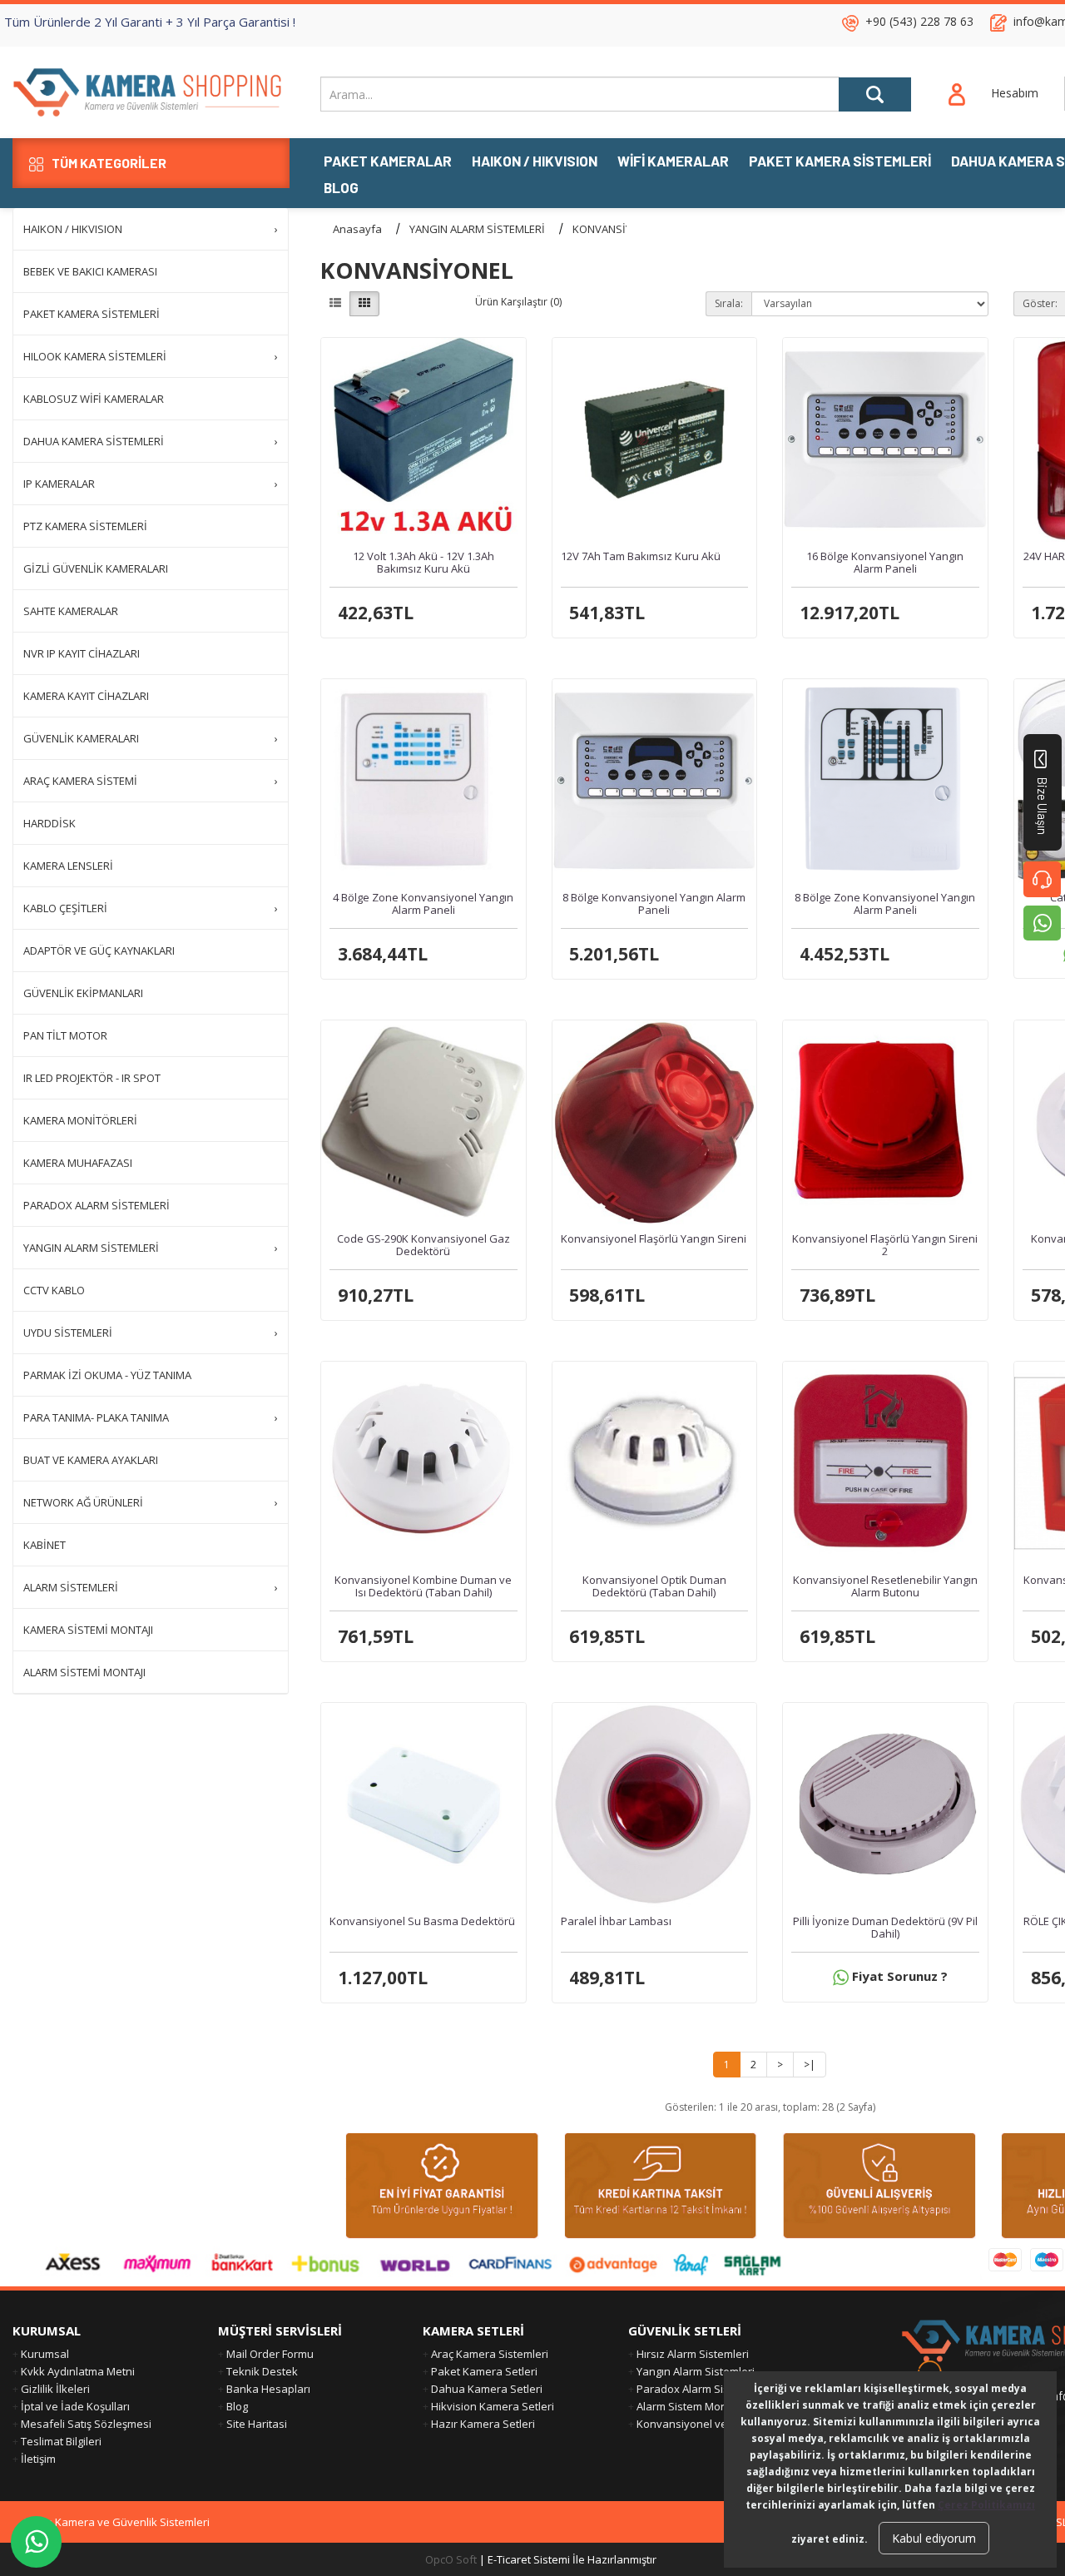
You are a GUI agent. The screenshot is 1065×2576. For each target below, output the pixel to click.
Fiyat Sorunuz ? (898, 1976)
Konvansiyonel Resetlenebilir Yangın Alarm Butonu (885, 1586)
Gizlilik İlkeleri (55, 2389)
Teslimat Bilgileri (61, 2441)
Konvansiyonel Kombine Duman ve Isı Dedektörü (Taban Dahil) (423, 1586)
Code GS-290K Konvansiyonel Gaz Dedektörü (424, 1244)
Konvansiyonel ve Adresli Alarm (716, 2424)
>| (810, 2065)
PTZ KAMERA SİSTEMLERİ (85, 526)
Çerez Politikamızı (986, 2505)
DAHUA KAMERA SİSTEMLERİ (151, 441)
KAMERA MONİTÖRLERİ (80, 1120)
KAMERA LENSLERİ (68, 866)
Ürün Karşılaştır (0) (518, 302)
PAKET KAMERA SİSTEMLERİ (840, 162)
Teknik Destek (262, 2371)
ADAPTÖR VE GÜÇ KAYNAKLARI (99, 950)
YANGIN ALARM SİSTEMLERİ (151, 1248)
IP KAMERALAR (151, 484)
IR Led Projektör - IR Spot (92, 1078)
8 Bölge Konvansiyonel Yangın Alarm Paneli (654, 903)
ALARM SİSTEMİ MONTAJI (84, 1672)
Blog (237, 2406)
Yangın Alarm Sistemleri (696, 2371)
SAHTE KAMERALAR (71, 611)
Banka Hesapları (268, 2389)
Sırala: (729, 303)
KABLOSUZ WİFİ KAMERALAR (94, 399)
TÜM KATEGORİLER (109, 163)
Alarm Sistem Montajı (689, 2406)
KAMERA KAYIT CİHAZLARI (86, 696)
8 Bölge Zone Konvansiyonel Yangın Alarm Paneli (885, 903)
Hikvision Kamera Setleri (493, 2406)
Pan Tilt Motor (65, 1035)
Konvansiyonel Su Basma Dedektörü (422, 1921)
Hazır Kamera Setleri (483, 2424)
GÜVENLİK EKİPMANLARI (83, 993)
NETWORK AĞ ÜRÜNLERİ (151, 1502)
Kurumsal (45, 2354)
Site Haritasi (257, 2424)
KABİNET (45, 1545)
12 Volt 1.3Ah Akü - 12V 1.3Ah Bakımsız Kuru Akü (424, 562)
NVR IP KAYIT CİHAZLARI (82, 653)
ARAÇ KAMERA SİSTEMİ (151, 781)
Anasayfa (357, 229)
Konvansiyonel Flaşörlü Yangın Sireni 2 (885, 1244)
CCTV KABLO (54, 1290)
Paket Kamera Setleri (484, 2371)
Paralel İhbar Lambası (616, 1921)
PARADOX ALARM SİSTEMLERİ (97, 1205)
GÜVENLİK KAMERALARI (151, 738)
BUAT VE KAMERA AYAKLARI (91, 1460)
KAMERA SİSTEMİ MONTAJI (88, 1630)
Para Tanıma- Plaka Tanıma (151, 1417)
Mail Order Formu (270, 2354)
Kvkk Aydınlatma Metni (78, 2371)
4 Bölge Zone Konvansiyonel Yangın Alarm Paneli (423, 903)
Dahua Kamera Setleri (487, 2389)
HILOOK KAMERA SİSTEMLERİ (151, 356)
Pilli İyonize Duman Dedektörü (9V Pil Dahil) (885, 1927)
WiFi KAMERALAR (673, 162)
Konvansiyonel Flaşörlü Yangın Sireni (654, 1238)
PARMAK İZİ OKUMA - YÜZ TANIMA (107, 1375)
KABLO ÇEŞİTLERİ (151, 908)
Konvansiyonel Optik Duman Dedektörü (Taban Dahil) (654, 1586)
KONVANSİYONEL (615, 229)
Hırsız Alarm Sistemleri (693, 2354)
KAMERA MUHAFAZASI (78, 1163)
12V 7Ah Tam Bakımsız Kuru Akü (641, 556)
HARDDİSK (50, 823)
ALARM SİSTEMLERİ (151, 1587)
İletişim (38, 2459)
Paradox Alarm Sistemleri (700, 2389)
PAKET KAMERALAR (388, 162)
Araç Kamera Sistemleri (490, 2354)
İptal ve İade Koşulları (75, 2406)
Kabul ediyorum (934, 2538)
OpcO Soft (451, 2559)
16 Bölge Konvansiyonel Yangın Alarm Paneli (885, 562)
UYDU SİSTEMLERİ (151, 1333)
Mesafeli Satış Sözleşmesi (86, 2424)
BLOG (341, 189)
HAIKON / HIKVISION (535, 162)
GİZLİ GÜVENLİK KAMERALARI (96, 568)
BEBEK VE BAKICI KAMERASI (90, 271)
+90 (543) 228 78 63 (919, 21)
